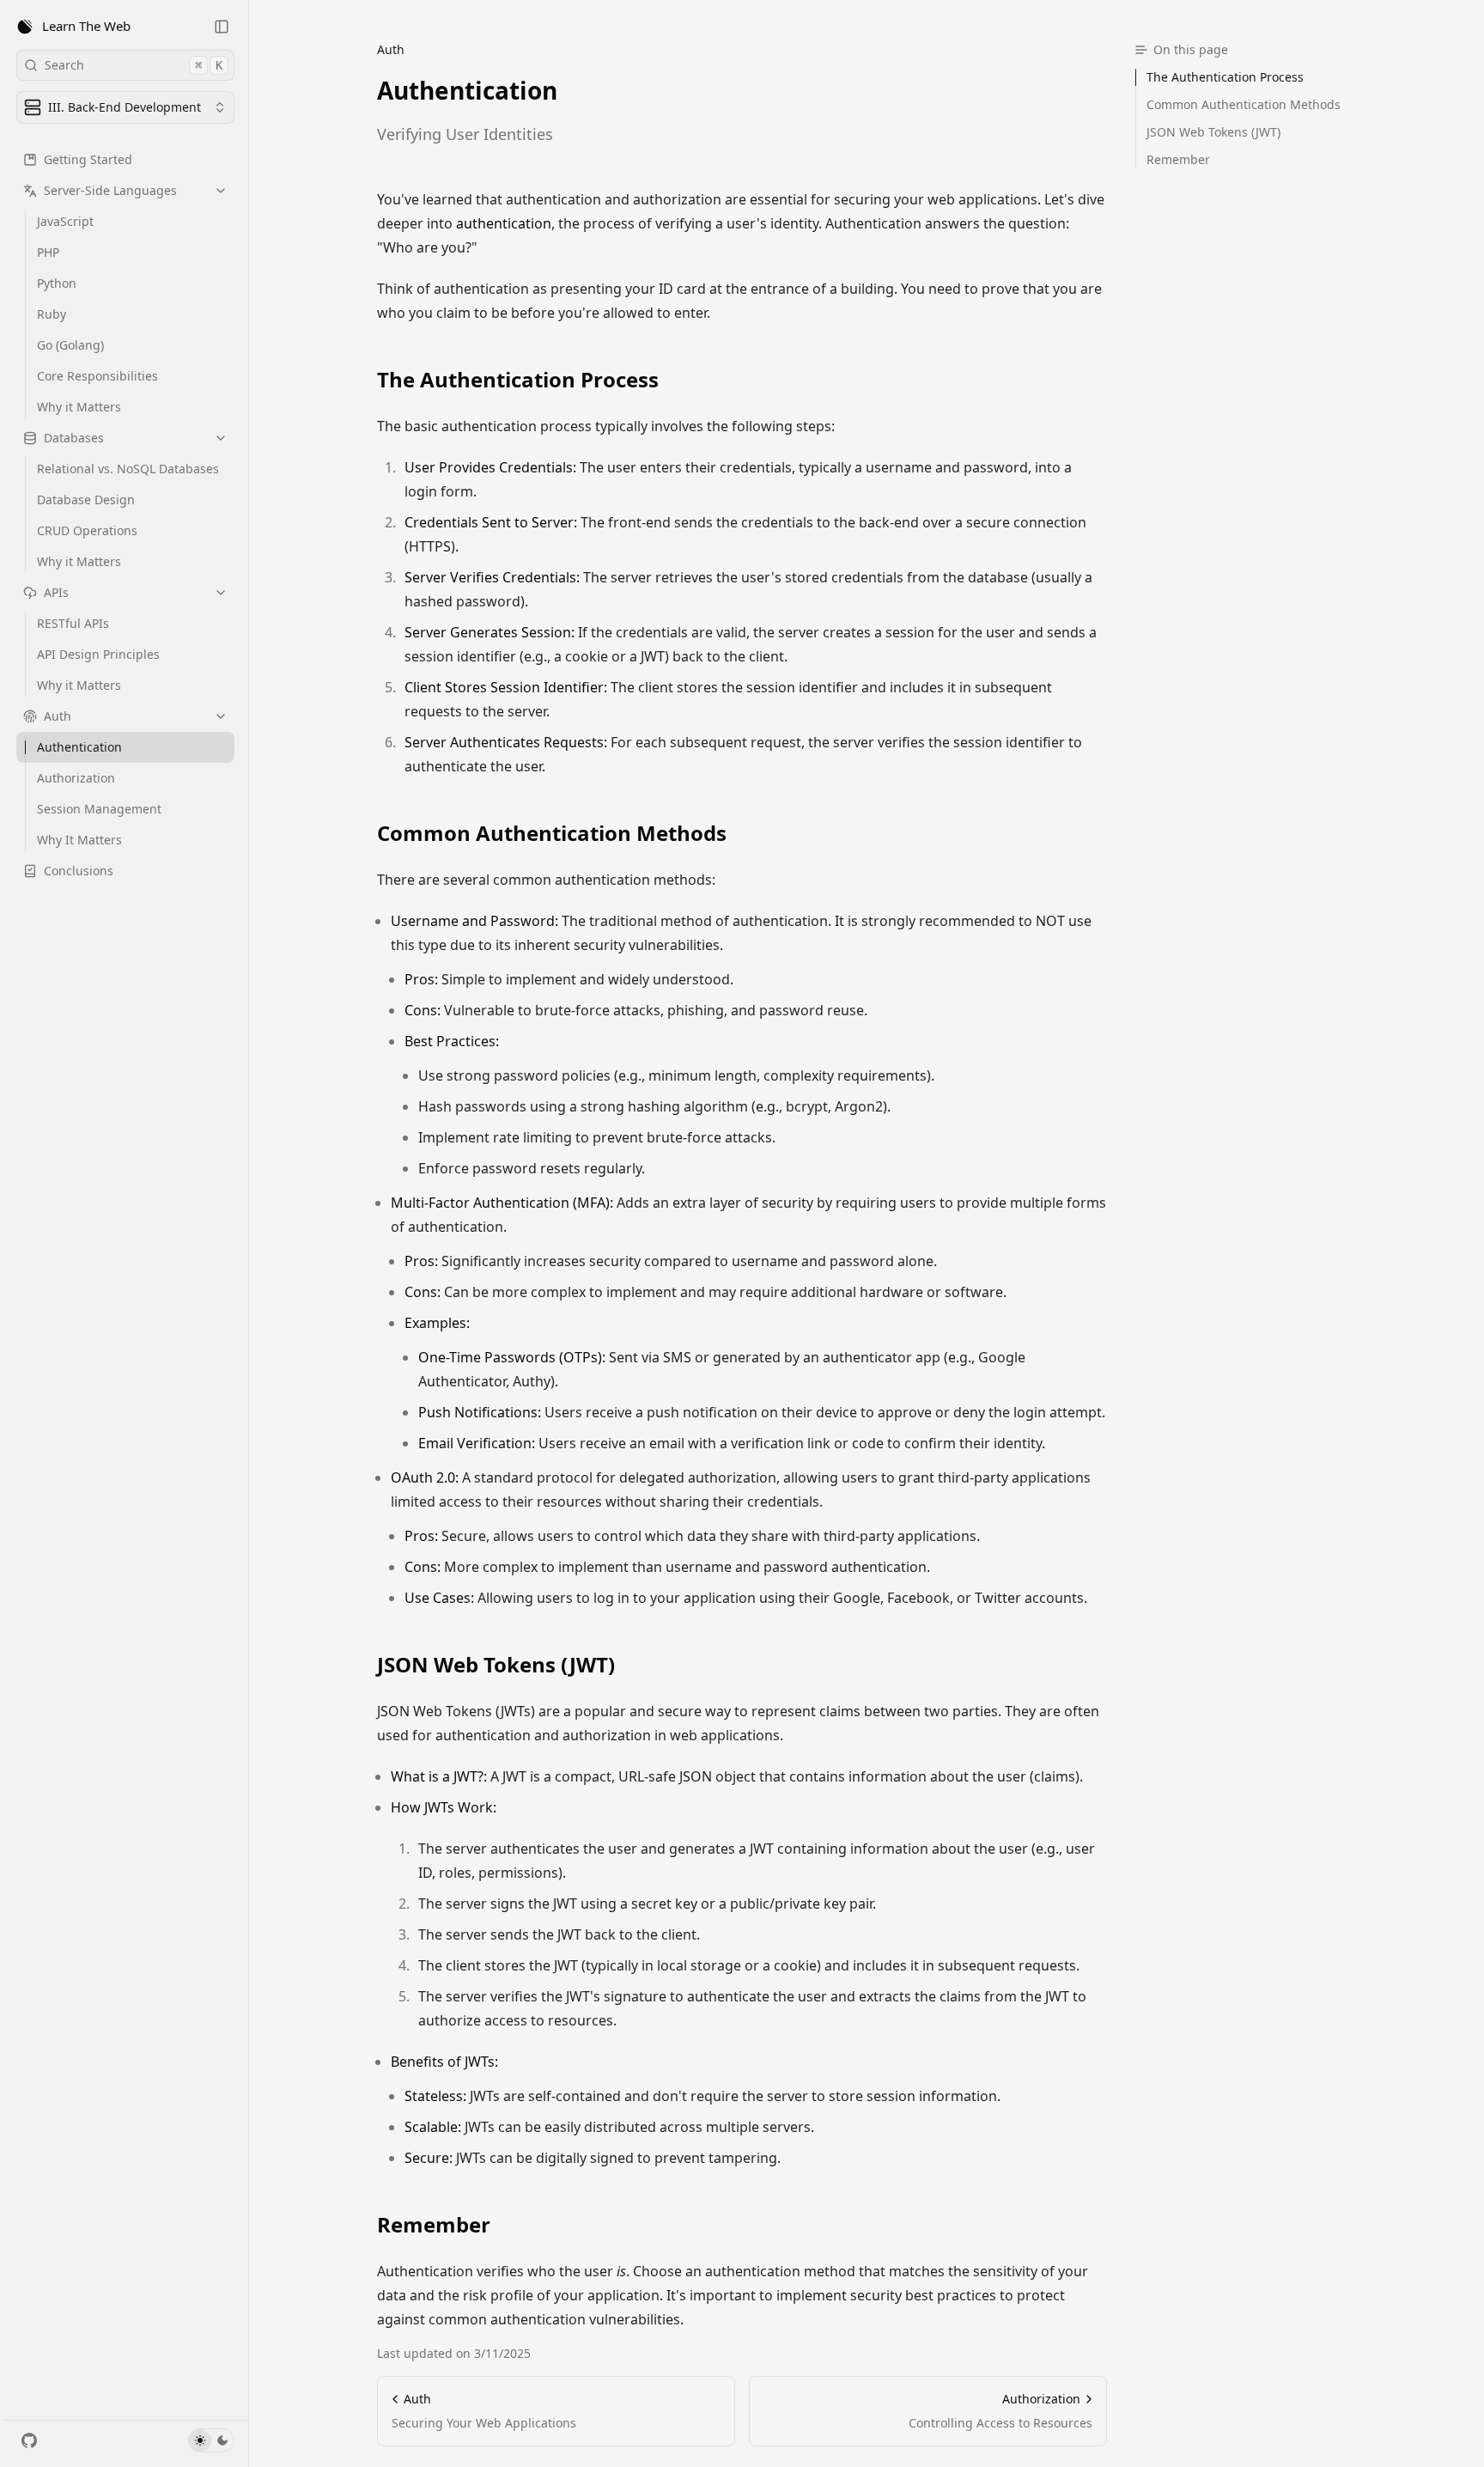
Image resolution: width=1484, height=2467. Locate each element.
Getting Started (88, 159)
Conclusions (79, 871)
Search (134, 65)
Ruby (52, 314)
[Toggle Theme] (211, 2440)
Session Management (99, 809)
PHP (48, 252)
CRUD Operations (87, 530)
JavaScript (65, 221)
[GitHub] (29, 2440)
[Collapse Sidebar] (222, 27)
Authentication (79, 747)
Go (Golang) (70, 345)
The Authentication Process (518, 380)
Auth (58, 716)
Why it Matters (79, 407)
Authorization (76, 778)
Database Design (86, 499)
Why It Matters (79, 840)
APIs (56, 592)
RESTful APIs (73, 623)
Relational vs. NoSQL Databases (128, 469)
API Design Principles (98, 654)
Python (57, 283)
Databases (74, 438)
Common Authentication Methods (552, 833)
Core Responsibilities (97, 376)
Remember (434, 2225)
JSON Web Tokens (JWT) (496, 1665)
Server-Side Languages (110, 190)
